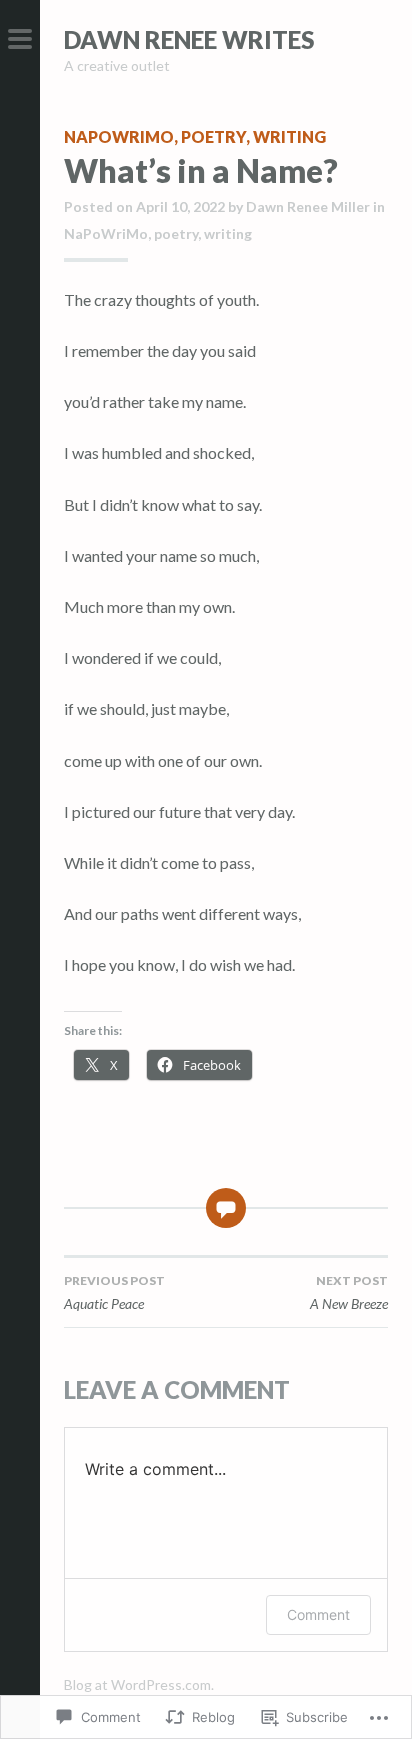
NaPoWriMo (119, 136)
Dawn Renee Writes (189, 39)
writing (289, 136)
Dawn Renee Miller (308, 206)
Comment (318, 1614)
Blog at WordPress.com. (139, 1684)
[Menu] (20, 40)
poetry (213, 136)
